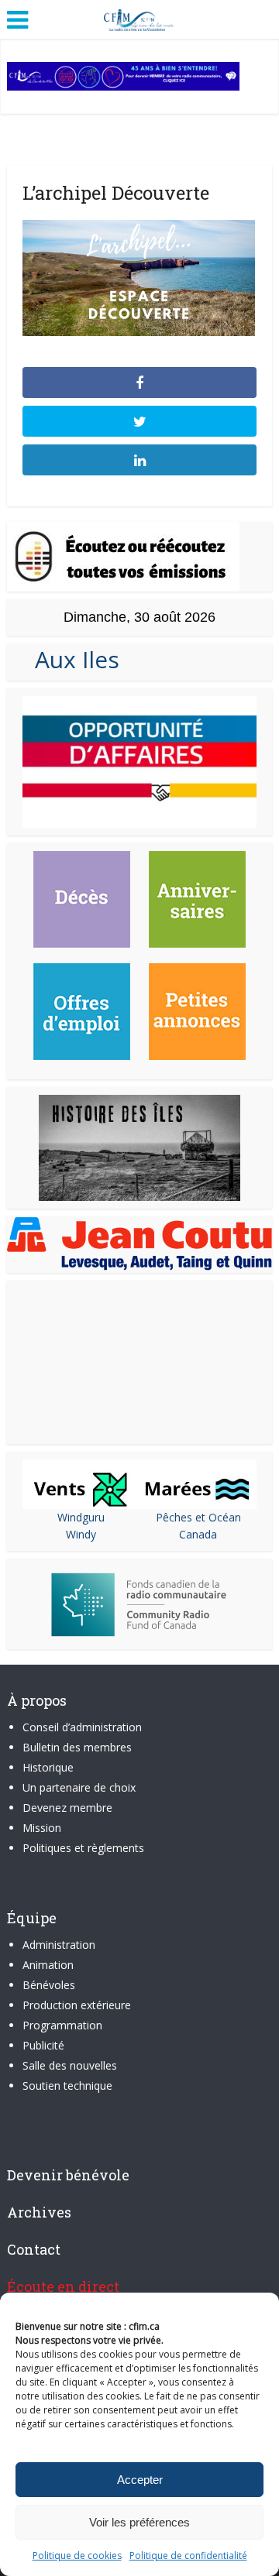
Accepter (140, 2480)
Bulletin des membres (77, 1747)
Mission (42, 1828)
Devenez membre (67, 1808)
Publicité (43, 2045)
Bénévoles (49, 1985)
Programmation (62, 2025)
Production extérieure (77, 2005)
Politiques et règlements (83, 1848)
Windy (81, 1534)
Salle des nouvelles (70, 2065)
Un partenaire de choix (79, 1787)
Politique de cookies (77, 2555)
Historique (48, 1767)
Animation (48, 1965)
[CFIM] (139, 18)
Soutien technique (67, 2085)
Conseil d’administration (82, 1727)
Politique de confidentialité (188, 2555)
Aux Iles (71, 659)
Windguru (81, 1517)
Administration (59, 1945)
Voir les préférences (139, 2522)
